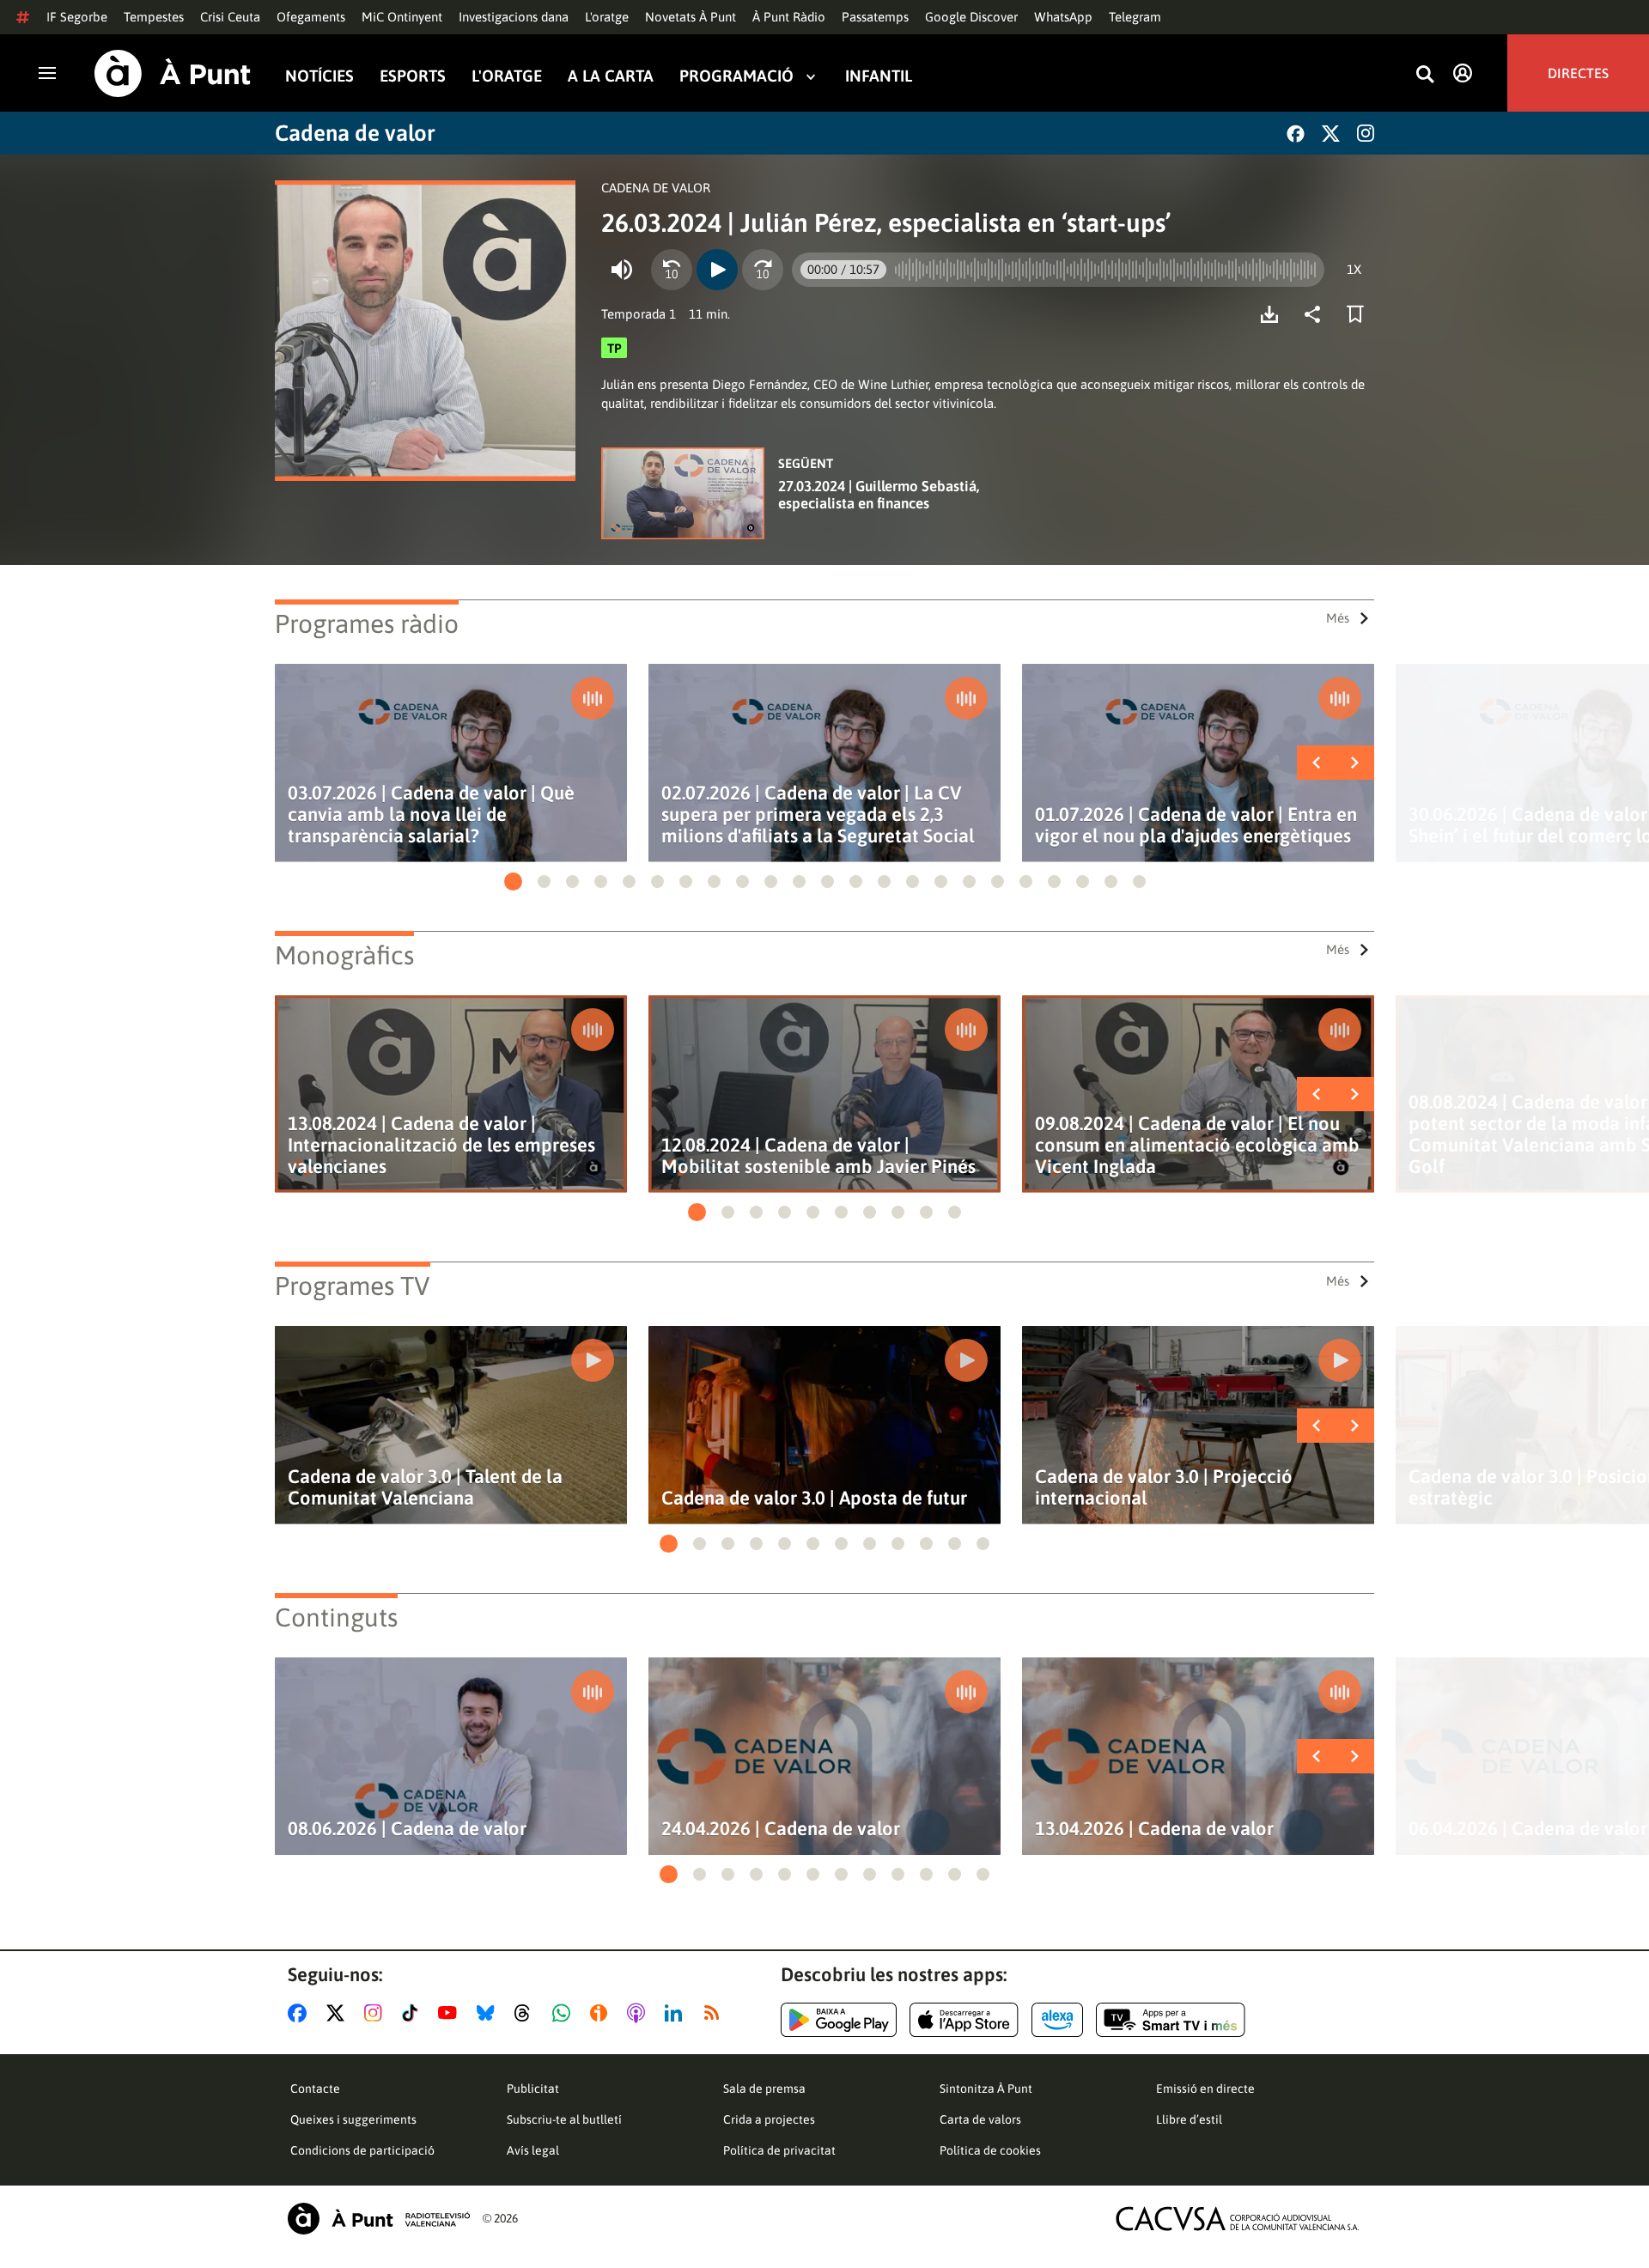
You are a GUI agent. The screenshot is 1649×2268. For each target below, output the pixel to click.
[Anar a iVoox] (602, 2013)
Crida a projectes (769, 2119)
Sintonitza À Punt (986, 2089)
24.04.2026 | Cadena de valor (781, 1829)
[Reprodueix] (717, 270)
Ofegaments (311, 17)
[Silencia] (622, 270)
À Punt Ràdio (789, 17)
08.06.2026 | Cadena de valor (407, 1829)
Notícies (319, 76)
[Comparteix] (1317, 314)
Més (1338, 618)
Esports (413, 76)
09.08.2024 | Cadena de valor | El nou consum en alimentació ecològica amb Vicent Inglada (1197, 1145)
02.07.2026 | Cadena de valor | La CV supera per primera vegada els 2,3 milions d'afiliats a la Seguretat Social (818, 815)
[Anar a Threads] (527, 2013)
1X (1354, 269)
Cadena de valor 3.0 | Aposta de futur (814, 1498)
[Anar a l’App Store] (964, 2020)
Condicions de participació (362, 2150)
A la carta (611, 76)
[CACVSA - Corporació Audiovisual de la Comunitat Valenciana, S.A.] (1238, 2219)
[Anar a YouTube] (451, 2013)
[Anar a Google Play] (839, 2020)
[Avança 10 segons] (763, 270)
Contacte (315, 2089)
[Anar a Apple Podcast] (639, 2013)
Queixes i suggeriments (353, 2119)
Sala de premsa (764, 2089)
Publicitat (533, 2089)
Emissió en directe (1205, 2089)
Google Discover (971, 17)
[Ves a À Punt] (173, 73)
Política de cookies (990, 2150)
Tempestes (154, 17)
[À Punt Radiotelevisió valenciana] (379, 2219)
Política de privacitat (779, 2150)
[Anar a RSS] (715, 2013)
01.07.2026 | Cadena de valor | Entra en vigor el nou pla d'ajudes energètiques (1196, 825)
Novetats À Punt (691, 17)
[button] (513, 882)
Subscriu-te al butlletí (564, 2119)
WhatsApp (1063, 17)
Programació (736, 76)
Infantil (879, 76)
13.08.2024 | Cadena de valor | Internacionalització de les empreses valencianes (441, 1145)
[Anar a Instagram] (377, 2013)
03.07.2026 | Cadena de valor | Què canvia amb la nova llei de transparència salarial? (431, 815)
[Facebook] (1296, 134)
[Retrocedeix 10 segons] (672, 270)
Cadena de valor (355, 133)
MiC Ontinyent (402, 17)
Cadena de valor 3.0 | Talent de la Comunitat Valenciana (425, 1487)
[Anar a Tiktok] (414, 2013)
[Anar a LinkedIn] (677, 2013)
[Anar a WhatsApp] (565, 2013)
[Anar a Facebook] (301, 2013)
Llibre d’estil (1189, 2119)
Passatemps (875, 17)
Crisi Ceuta (230, 17)
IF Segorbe (77, 17)
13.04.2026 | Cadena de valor (1154, 1829)
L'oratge (607, 17)
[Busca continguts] (1425, 75)
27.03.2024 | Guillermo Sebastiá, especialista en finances (879, 495)
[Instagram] (1366, 133)
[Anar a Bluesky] (489, 2013)
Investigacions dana (514, 17)
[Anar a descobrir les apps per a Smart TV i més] (1171, 2020)
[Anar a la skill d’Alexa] (1057, 2020)
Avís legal (533, 2150)
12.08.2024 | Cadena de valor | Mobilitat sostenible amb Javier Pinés (818, 1156)
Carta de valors (980, 2119)
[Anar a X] (339, 2013)
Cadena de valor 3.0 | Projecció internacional (1164, 1487)
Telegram (1135, 17)
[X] (1331, 134)
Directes (1578, 73)
